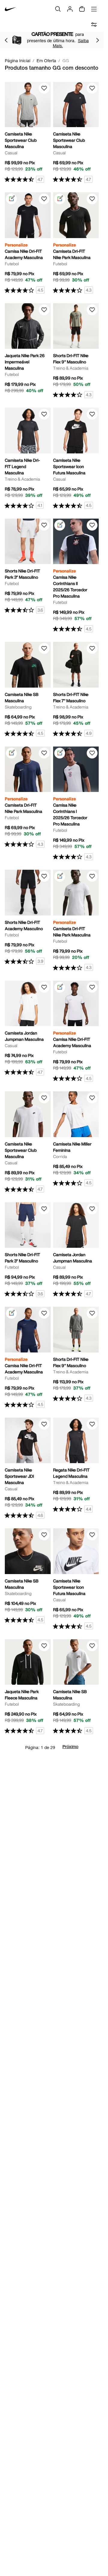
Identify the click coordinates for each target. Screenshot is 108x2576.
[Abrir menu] (94, 9)
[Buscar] (58, 9)
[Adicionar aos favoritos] (44, 88)
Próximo (70, 1747)
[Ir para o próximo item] (97, 40)
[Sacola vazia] (82, 9)
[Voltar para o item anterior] (6, 40)
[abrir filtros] (94, 25)
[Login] (70, 9)
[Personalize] (11, 199)
